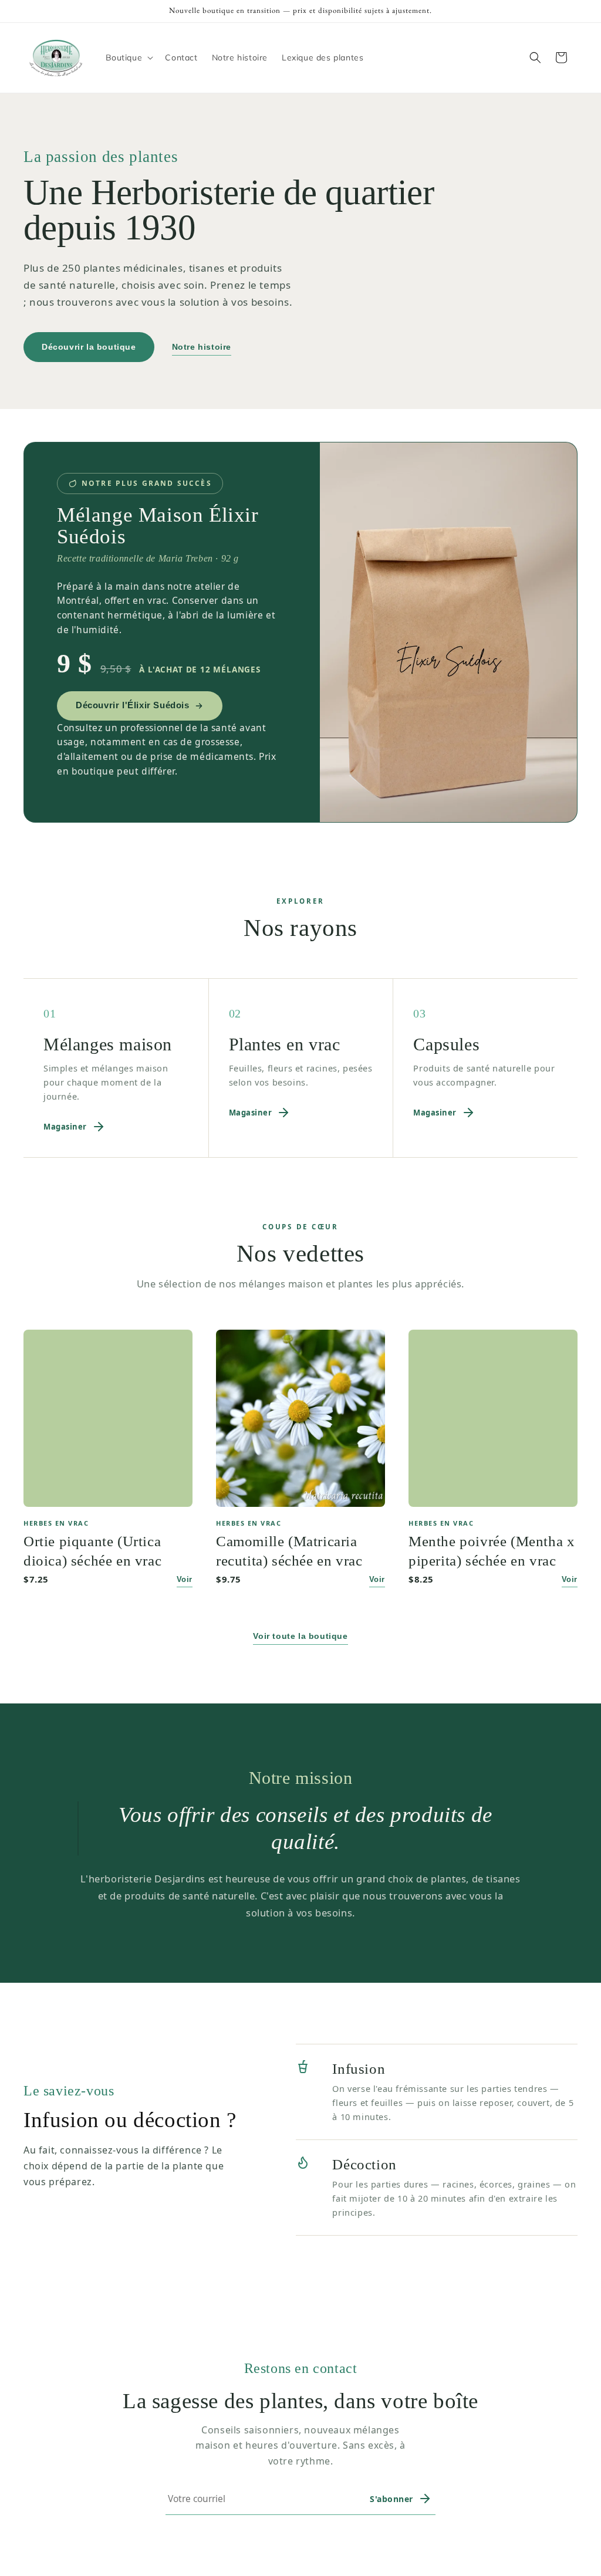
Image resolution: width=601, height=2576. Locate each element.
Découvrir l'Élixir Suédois (133, 705)
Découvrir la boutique (89, 347)
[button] (129, 58)
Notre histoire (202, 347)
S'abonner (391, 2499)
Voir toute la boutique (300, 1636)
